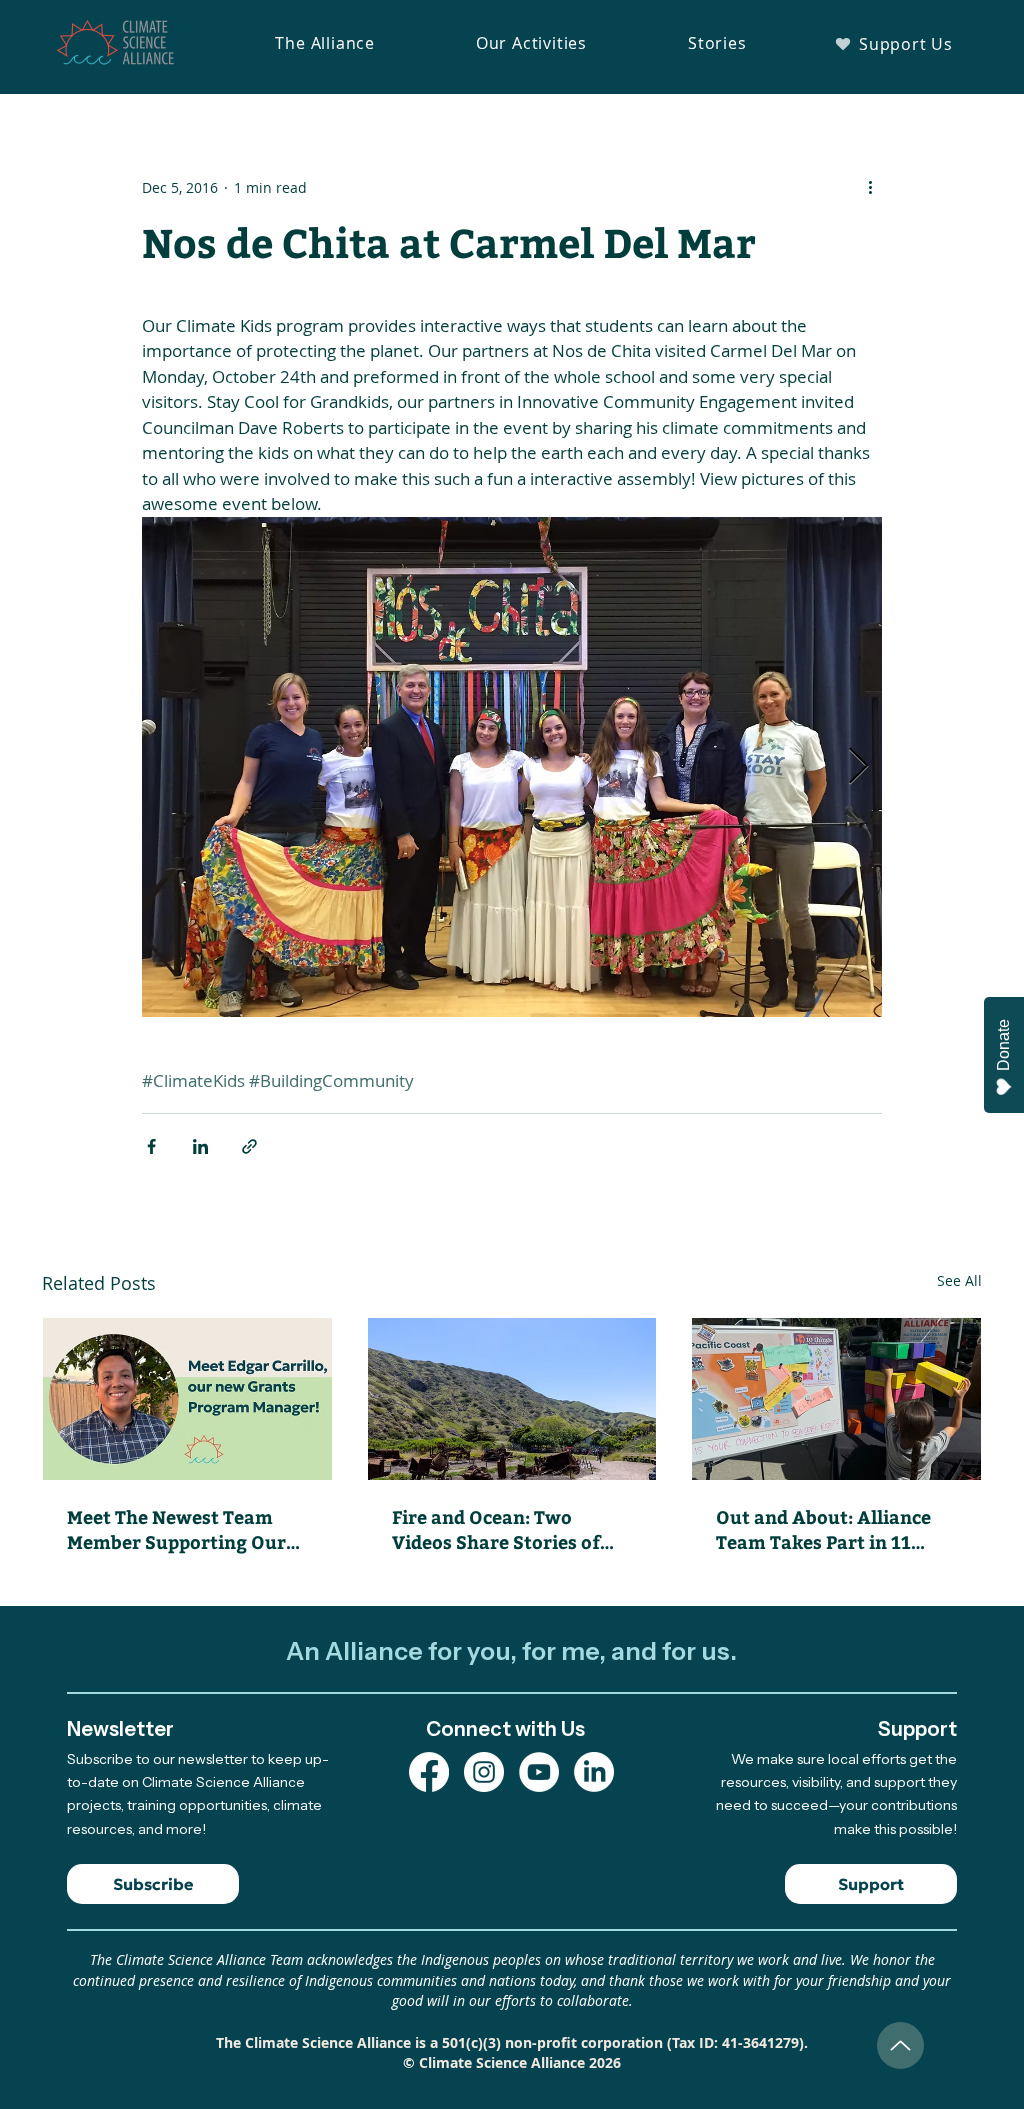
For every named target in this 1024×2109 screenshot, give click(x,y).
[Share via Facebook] (151, 1146)
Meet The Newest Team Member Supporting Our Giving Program (176, 1529)
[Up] (900, 2045)
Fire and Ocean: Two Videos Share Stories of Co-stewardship (496, 1529)
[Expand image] (512, 767)
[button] (325, 43)
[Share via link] (249, 1146)
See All (959, 1280)
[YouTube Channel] (539, 1772)
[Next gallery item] (858, 766)
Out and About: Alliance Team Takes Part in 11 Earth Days (823, 1529)
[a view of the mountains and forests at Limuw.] (512, 1399)
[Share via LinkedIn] (200, 1146)
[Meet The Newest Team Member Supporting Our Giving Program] (187, 1399)
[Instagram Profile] (484, 1772)
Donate (1003, 1045)
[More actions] (870, 187)
